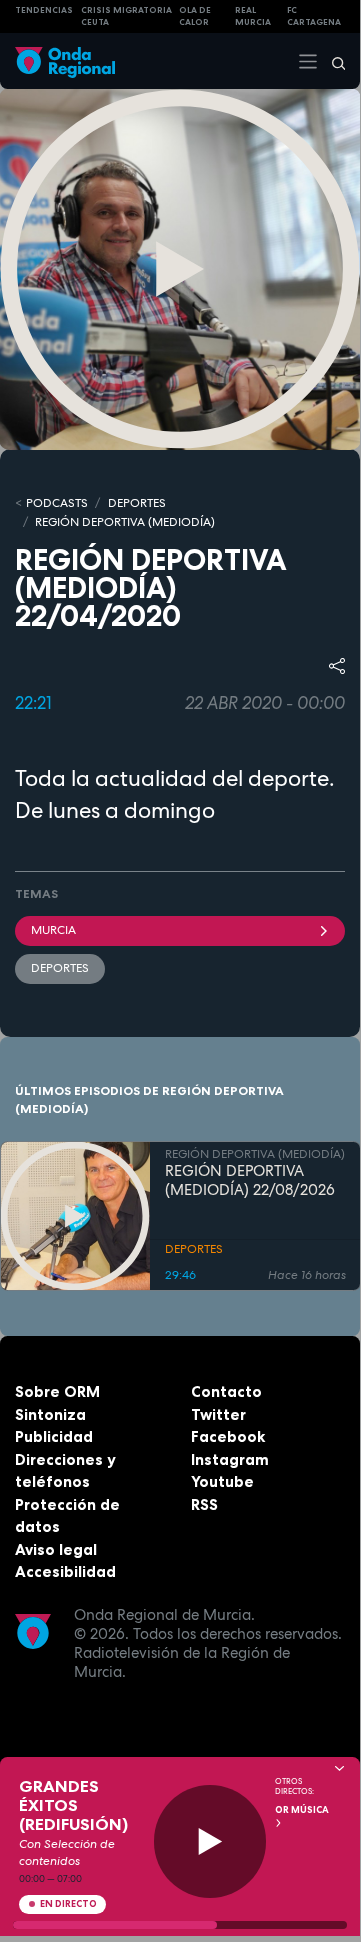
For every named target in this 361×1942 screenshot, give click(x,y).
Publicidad (54, 1436)
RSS (204, 1504)
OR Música (302, 1810)
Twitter (218, 1414)
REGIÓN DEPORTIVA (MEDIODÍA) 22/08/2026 (250, 1181)
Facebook (228, 1436)
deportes (60, 968)
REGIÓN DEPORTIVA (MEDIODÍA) (125, 522)
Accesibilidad (65, 1571)
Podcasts (57, 503)
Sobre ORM (57, 1391)
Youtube (222, 1481)
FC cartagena (314, 16)
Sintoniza (50, 1414)
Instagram (230, 1459)
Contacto (226, 1391)
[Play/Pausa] (210, 1841)
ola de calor (195, 16)
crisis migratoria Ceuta (126, 16)
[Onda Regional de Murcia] (65, 60)
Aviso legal (56, 1549)
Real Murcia (253, 16)
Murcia (53, 930)
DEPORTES (137, 503)
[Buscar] (332, 61)
